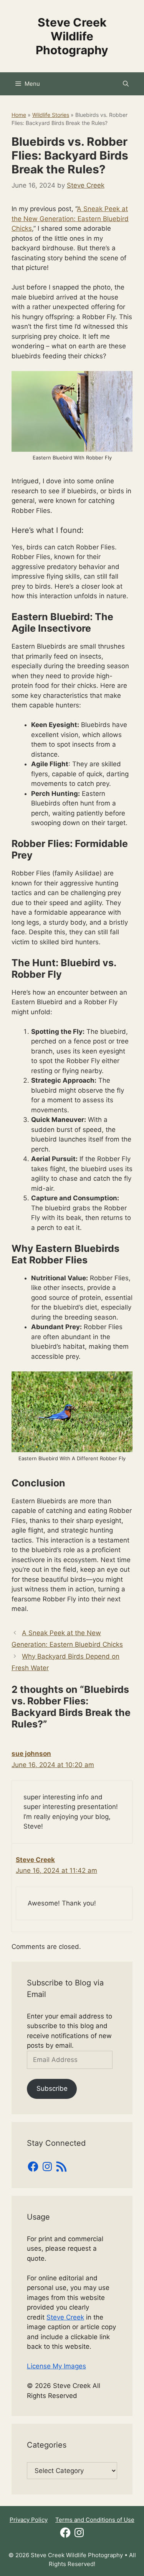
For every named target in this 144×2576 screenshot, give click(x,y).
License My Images (56, 2366)
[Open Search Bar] (126, 84)
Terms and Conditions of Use (95, 2520)
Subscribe (52, 2088)
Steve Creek (35, 1860)
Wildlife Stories (51, 115)
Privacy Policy (29, 2520)
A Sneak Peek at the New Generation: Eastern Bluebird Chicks (70, 219)
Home (19, 115)
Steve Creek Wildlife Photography (72, 36)
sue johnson (31, 1754)
